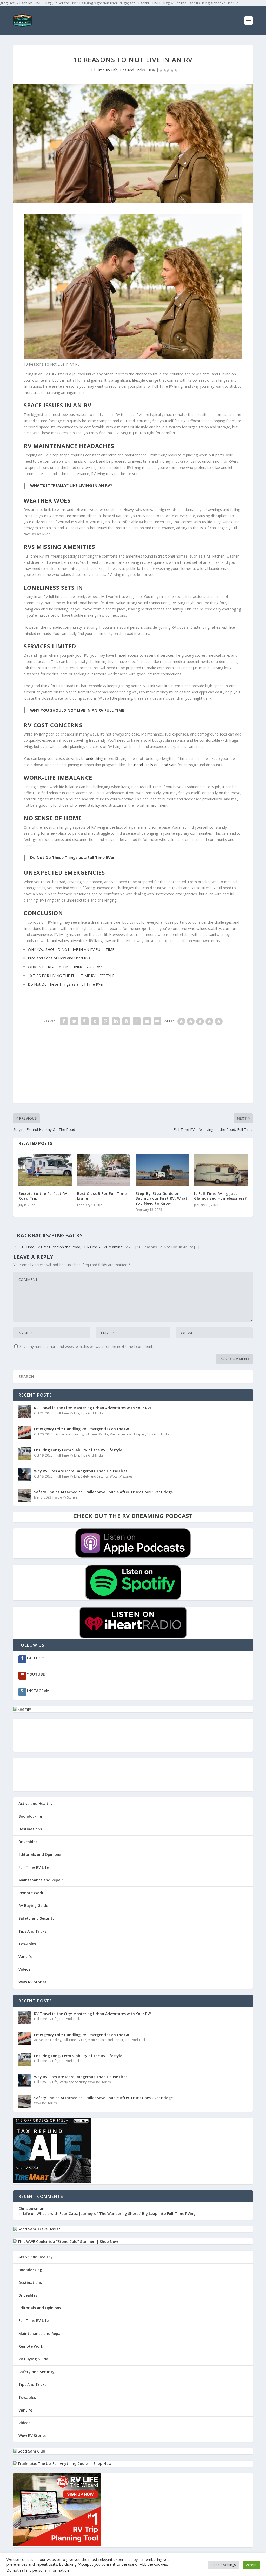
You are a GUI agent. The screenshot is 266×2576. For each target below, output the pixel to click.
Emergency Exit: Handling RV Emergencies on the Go (82, 1429)
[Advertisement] (133, 1067)
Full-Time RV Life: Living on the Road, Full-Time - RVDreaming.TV (73, 1247)
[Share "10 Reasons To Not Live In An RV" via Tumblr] (95, 1021)
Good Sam (168, 765)
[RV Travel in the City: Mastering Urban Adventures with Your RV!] (25, 1411)
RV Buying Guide (33, 1905)
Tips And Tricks (132, 70)
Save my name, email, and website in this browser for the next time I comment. (86, 1346)
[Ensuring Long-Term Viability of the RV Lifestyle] (25, 1453)
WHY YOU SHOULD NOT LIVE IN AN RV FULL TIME (77, 710)
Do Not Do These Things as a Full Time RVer (72, 857)
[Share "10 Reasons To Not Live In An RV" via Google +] (85, 1021)
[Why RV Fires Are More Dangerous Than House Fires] (25, 1474)
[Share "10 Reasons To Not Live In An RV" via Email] (147, 1021)
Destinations (30, 1829)
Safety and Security (95, 1476)
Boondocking (30, 1816)
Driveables (28, 1842)
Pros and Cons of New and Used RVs (59, 958)
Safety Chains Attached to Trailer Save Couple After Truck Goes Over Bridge (103, 1492)
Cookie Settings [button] (224, 2565)
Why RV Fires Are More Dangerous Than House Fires (81, 1471)
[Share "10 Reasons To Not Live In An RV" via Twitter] (74, 1021)
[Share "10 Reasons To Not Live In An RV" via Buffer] (126, 1021)
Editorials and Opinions (40, 1854)
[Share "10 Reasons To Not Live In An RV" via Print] (157, 1021)
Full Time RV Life (103, 70)
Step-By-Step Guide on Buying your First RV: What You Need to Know (162, 1198)
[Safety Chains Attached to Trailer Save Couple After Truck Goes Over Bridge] (25, 1495)
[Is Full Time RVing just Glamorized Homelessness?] (221, 1170)
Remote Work (31, 1893)
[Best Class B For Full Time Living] (104, 1170)
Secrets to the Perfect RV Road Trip (43, 1196)
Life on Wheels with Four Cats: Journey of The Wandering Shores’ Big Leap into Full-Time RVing (109, 2213)
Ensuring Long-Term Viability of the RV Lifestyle (78, 1450)
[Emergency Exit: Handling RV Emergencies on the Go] (25, 1432)
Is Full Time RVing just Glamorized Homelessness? (220, 1196)
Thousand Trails (139, 765)
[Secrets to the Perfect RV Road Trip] (45, 1170)
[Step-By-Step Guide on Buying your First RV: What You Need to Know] (162, 1170)
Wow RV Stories (121, 1476)
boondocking (92, 758)
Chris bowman (31, 2209)
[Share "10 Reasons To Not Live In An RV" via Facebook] (64, 1021)
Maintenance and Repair (127, 1434)
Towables (27, 1944)
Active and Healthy (69, 1434)
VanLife (25, 1957)
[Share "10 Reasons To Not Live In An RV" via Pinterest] (105, 1021)
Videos (24, 1969)
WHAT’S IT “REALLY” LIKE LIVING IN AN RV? (71, 485)
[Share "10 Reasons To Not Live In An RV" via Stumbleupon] (137, 1021)
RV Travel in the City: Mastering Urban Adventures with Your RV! (92, 1408)
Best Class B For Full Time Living (102, 1196)
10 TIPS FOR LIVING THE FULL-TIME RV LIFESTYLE (71, 976)
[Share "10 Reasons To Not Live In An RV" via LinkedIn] (116, 1021)
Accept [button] (251, 2565)
